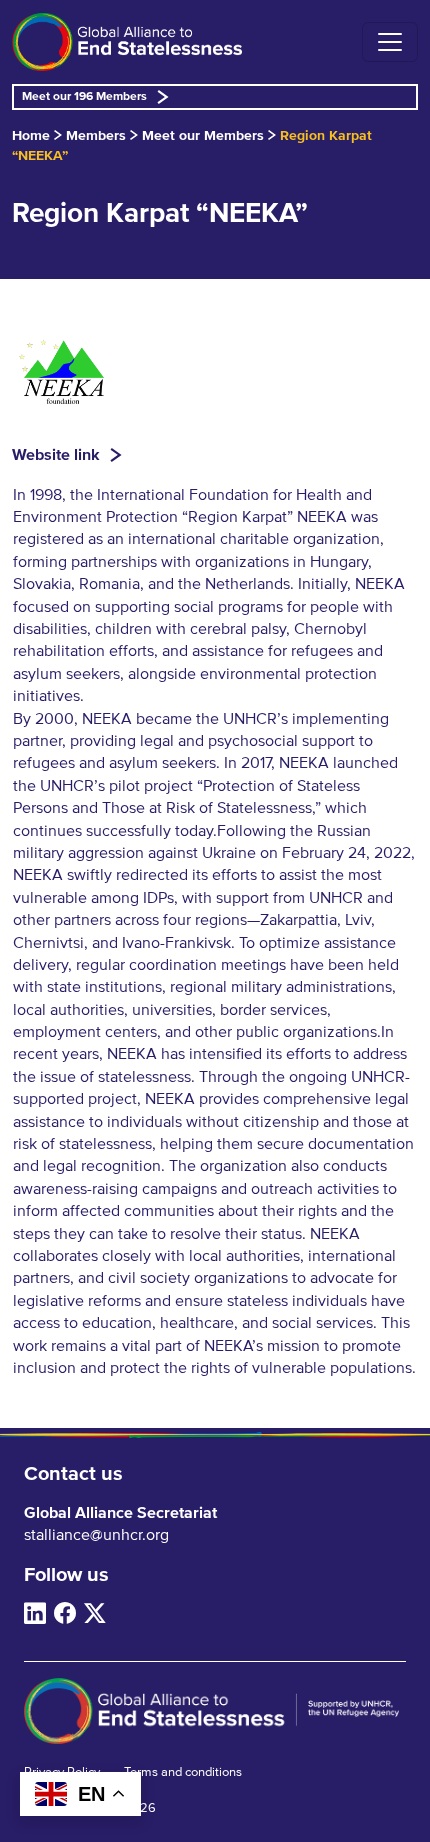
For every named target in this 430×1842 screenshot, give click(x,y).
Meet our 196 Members (84, 97)
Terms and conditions (183, 1772)
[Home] (127, 42)
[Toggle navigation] (390, 42)
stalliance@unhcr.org (96, 1535)
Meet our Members (203, 136)
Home (31, 136)
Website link (56, 455)
